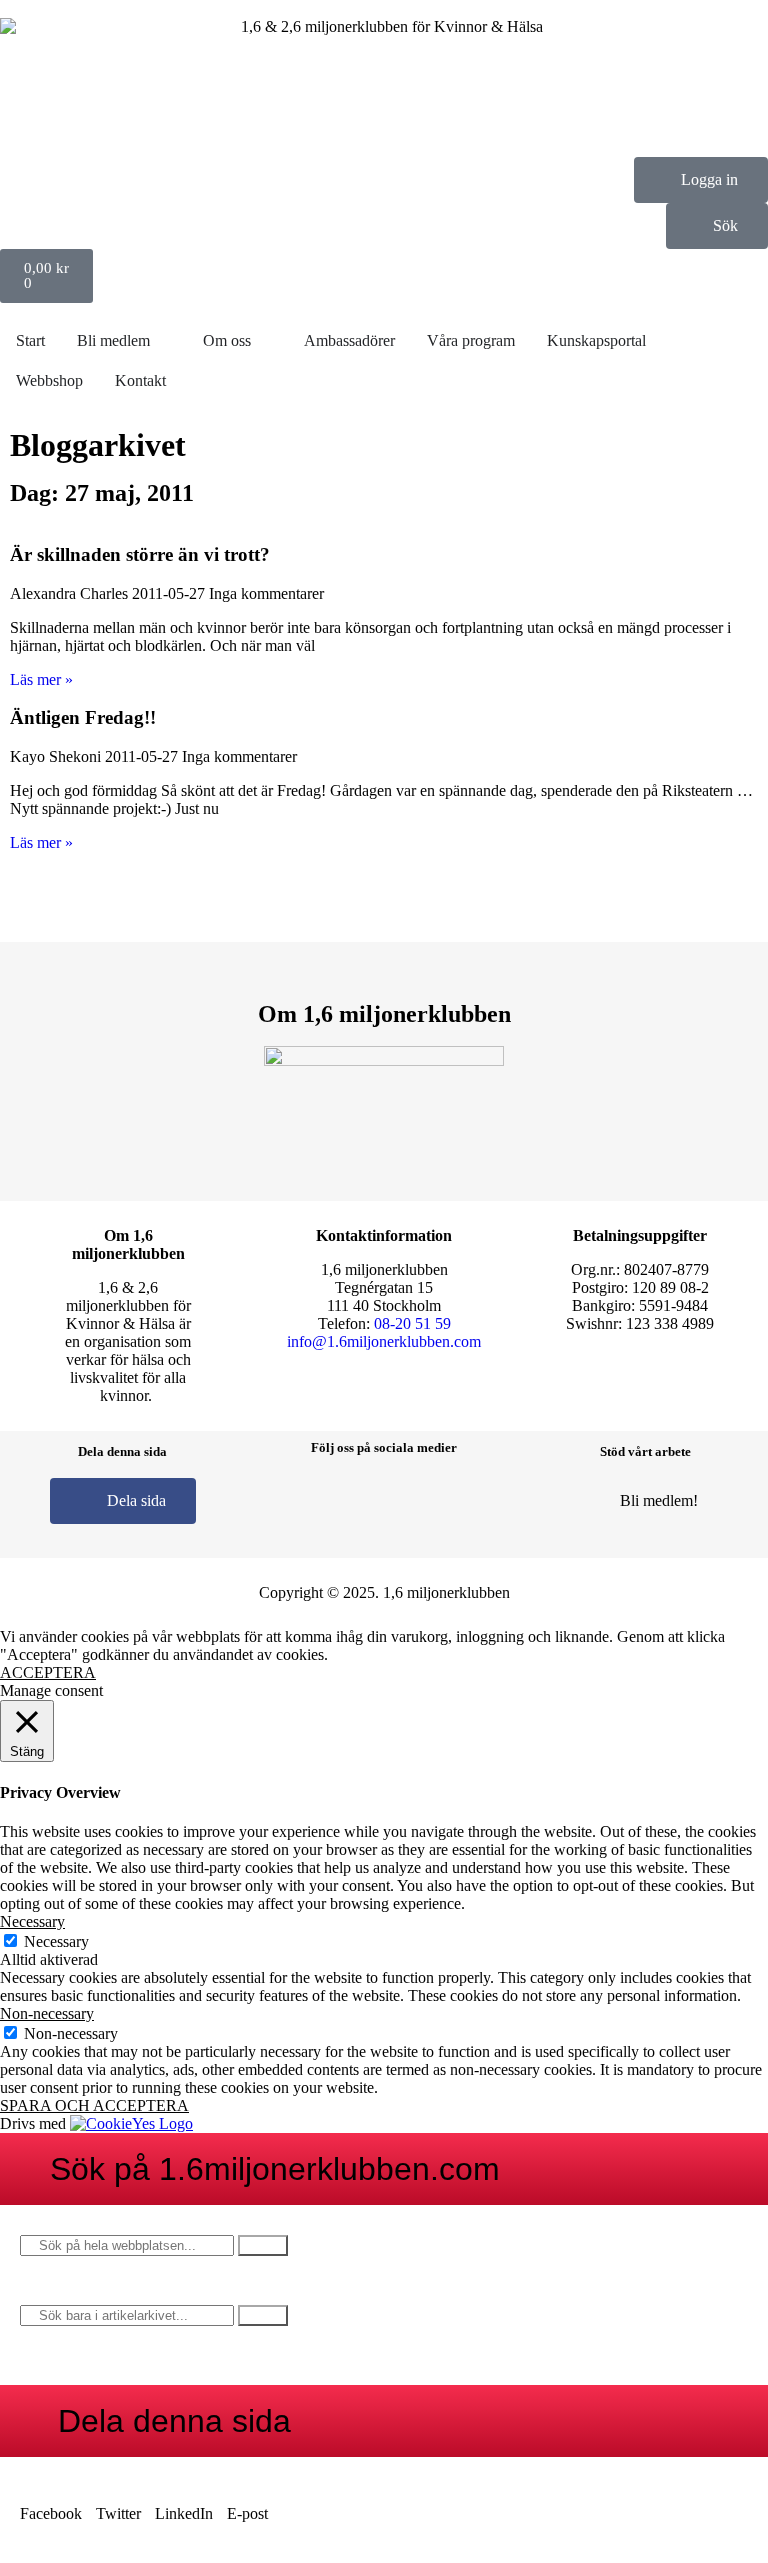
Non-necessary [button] (47, 2013)
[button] (51, 2505)
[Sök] (263, 2245)
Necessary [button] (32, 1921)
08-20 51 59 (412, 1323)
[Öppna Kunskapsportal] (659, 341)
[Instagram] (355, 1499)
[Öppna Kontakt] (179, 381)
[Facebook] (296, 1499)
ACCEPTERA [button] (48, 1672)
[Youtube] (473, 1499)
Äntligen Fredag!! (83, 717)
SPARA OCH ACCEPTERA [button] (94, 2105)
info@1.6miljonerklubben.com (384, 1341)
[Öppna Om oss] (264, 341)
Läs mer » (41, 679)
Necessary (56, 1941)
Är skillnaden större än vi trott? (140, 554)
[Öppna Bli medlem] (163, 341)
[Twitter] (414, 1499)
